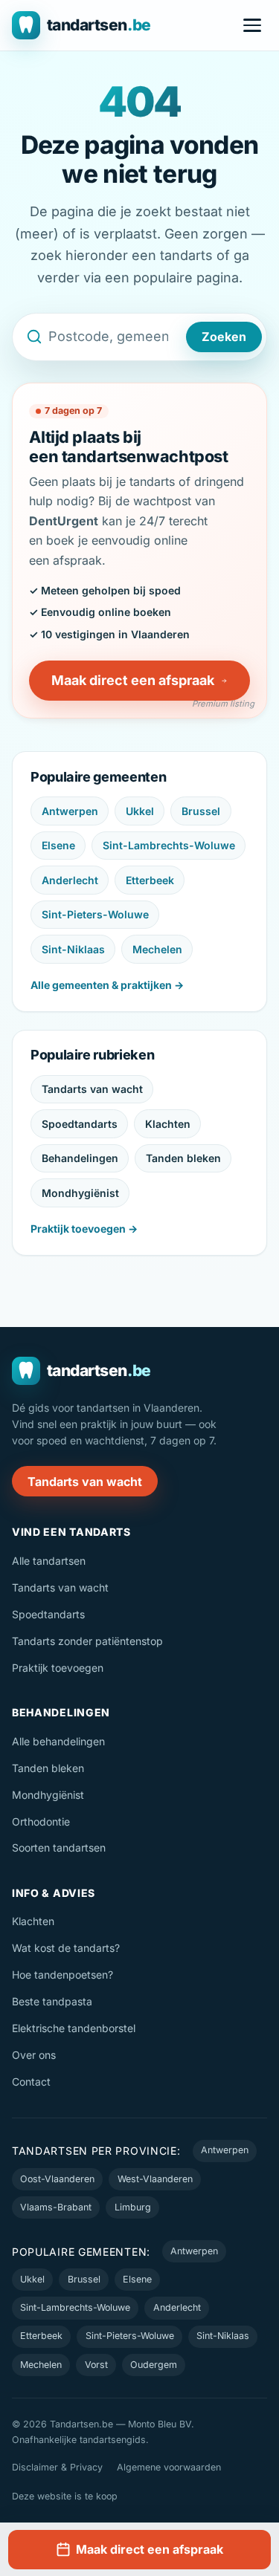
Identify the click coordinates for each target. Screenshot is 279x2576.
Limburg (133, 2207)
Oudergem (154, 2365)
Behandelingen (80, 1158)
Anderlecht (70, 880)
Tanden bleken (183, 1158)
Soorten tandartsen (59, 1847)
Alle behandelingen (58, 1741)
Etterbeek (150, 880)
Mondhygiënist (80, 1193)
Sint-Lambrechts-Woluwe (169, 845)
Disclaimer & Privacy (57, 2467)
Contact (31, 2082)
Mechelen (157, 949)
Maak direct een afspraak (133, 680)
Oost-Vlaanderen (57, 2179)
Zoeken (224, 337)
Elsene (58, 845)
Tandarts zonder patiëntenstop (87, 1641)
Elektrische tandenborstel (74, 2028)
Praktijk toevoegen (58, 1668)
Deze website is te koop (65, 2496)
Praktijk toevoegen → (84, 1229)
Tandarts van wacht (92, 1089)
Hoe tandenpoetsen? (62, 1975)
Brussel (201, 811)
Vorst (96, 2365)
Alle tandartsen (49, 1561)
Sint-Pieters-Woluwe (95, 914)
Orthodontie (41, 1821)
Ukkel (140, 811)
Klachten (168, 1124)
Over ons (34, 2055)
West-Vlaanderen (155, 2179)
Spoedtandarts (80, 1124)
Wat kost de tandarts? (66, 1948)
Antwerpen (70, 811)
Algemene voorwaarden (169, 2467)
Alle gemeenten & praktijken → (107, 985)
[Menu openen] (252, 25)
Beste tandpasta (52, 2001)
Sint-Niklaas (73, 949)
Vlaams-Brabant (56, 2207)
